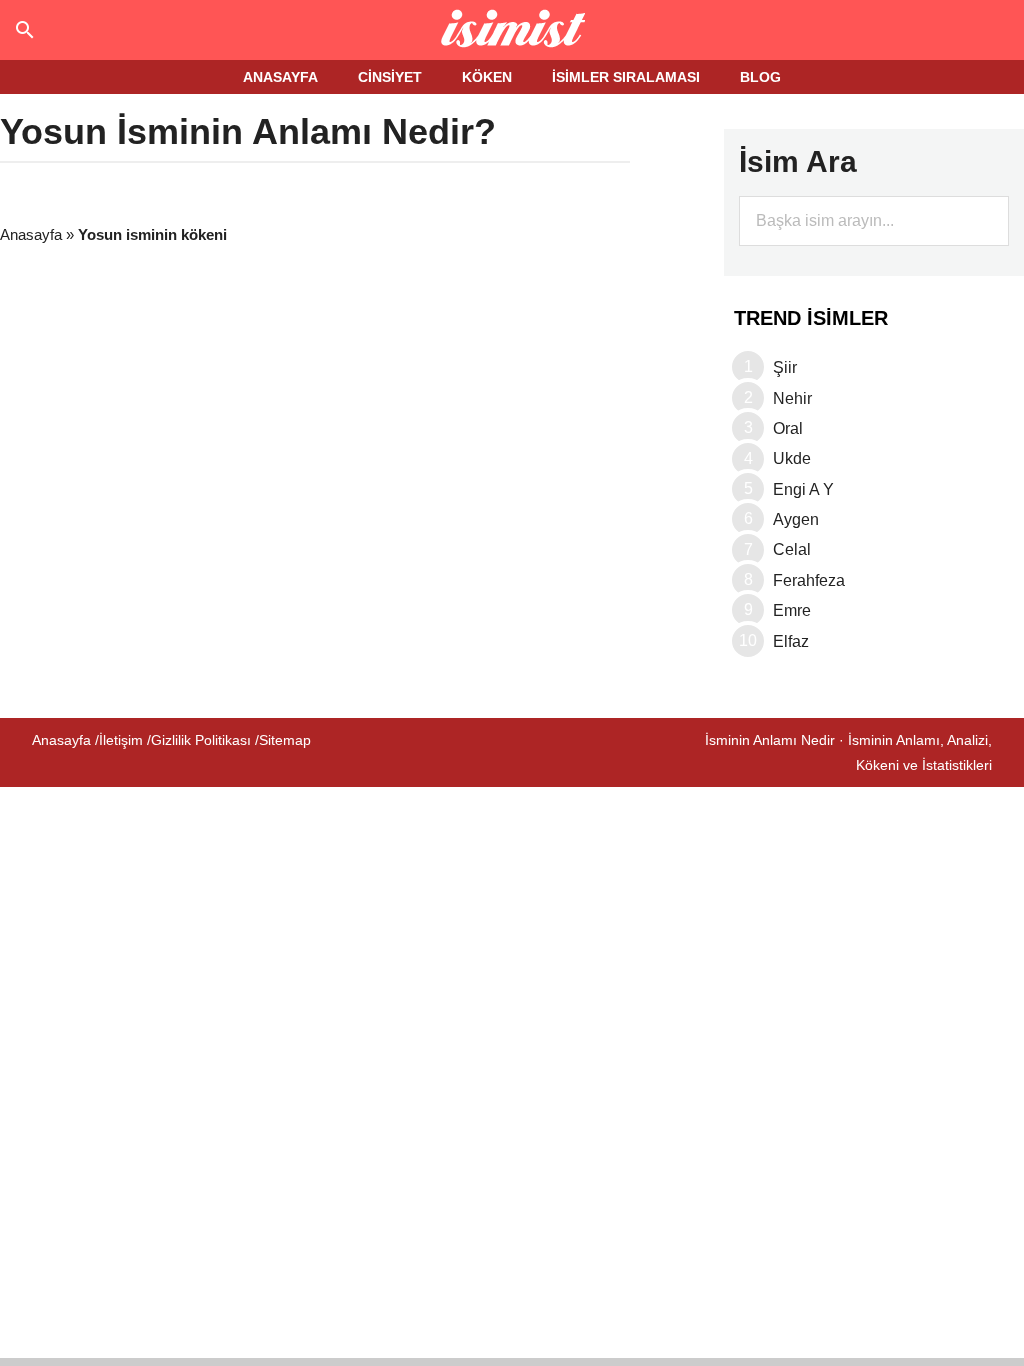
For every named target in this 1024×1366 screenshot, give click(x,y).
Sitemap (285, 740)
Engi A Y (803, 489)
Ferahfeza (809, 580)
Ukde (792, 458)
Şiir (785, 367)
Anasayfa (31, 234)
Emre (792, 610)
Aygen (796, 519)
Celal (792, 549)
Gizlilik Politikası (201, 740)
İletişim (121, 740)
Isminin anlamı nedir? (512, 30)
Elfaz (791, 641)
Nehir (792, 398)
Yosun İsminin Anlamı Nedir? (248, 131)
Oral (788, 428)
